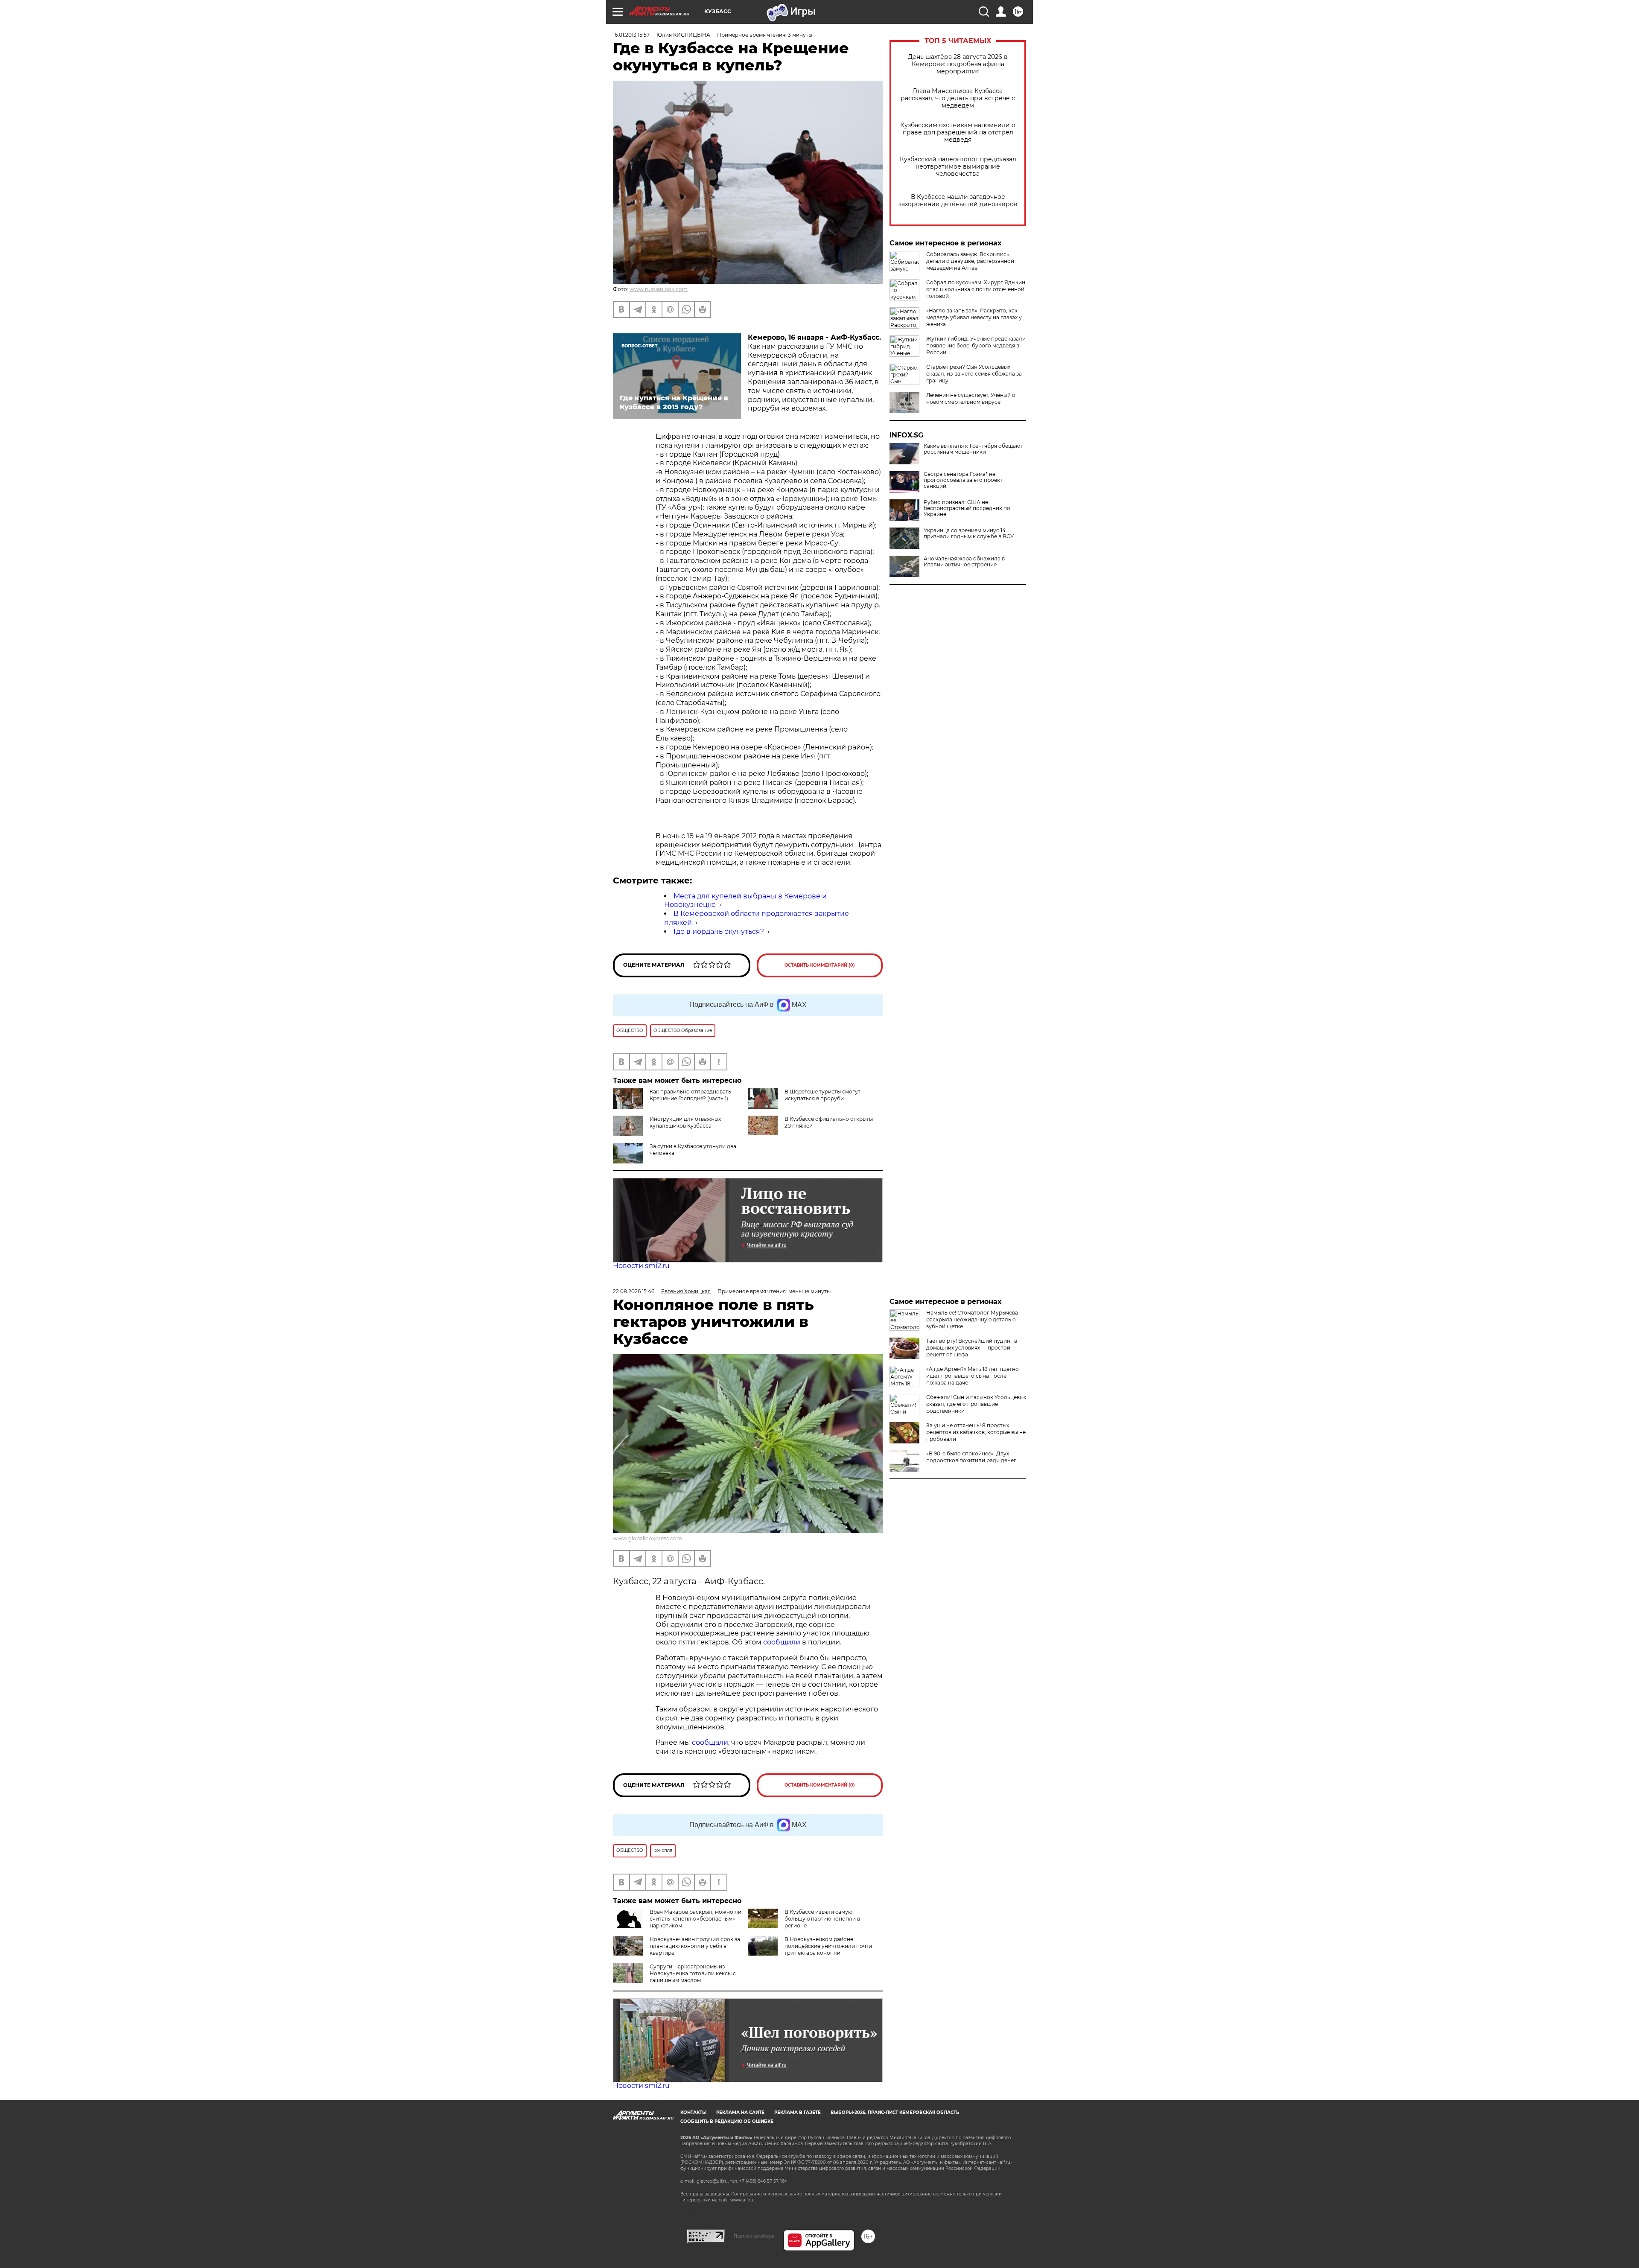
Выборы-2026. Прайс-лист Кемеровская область (895, 2112)
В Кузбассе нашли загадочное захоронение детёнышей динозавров (958, 201)
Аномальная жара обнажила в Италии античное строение (964, 562)
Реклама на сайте (740, 2112)
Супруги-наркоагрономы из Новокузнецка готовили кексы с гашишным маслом (693, 1973)
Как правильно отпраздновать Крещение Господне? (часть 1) (690, 1095)
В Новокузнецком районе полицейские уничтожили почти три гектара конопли (828, 1946)
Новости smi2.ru (641, 1266)
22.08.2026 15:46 (634, 1291)
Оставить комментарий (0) (820, 965)
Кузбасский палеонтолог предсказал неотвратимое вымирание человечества (958, 167)
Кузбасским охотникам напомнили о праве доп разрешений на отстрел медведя (958, 133)
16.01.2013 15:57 (631, 35)
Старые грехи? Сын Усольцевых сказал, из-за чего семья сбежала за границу (974, 374)
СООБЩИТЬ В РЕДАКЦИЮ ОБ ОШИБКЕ (727, 2121)
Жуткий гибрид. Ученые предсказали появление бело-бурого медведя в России (976, 345)
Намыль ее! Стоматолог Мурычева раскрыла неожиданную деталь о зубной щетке (972, 1319)
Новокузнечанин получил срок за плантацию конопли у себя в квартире (695, 1946)
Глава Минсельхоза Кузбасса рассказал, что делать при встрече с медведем (958, 98)
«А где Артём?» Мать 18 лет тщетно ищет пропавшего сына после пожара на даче (973, 1376)
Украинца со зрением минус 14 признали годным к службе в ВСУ (969, 533)
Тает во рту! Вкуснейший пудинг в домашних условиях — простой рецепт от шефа (972, 1348)
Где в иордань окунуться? (719, 931)
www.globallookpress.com (647, 1538)
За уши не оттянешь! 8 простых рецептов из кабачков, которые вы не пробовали (976, 1432)
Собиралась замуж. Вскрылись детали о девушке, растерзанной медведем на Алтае (970, 261)
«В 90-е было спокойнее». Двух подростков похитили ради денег (971, 1457)
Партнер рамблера (754, 2236)
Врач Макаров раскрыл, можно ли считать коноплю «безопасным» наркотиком (696, 1919)
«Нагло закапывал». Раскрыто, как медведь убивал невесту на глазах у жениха (974, 317)
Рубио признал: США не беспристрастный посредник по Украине (967, 508)
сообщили (783, 1642)
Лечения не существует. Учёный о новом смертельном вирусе (971, 398)
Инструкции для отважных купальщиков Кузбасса (685, 1122)
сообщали (710, 1742)
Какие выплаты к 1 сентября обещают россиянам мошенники (973, 449)
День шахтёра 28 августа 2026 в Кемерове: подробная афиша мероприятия (958, 64)
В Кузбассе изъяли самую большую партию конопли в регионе (822, 1919)
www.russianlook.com (659, 289)
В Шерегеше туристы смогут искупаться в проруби (822, 1095)
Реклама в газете (798, 2112)
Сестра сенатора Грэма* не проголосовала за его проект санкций (963, 480)
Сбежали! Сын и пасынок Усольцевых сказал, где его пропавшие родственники (976, 1404)
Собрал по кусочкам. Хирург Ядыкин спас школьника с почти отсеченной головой (976, 289)
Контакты (693, 2112)
